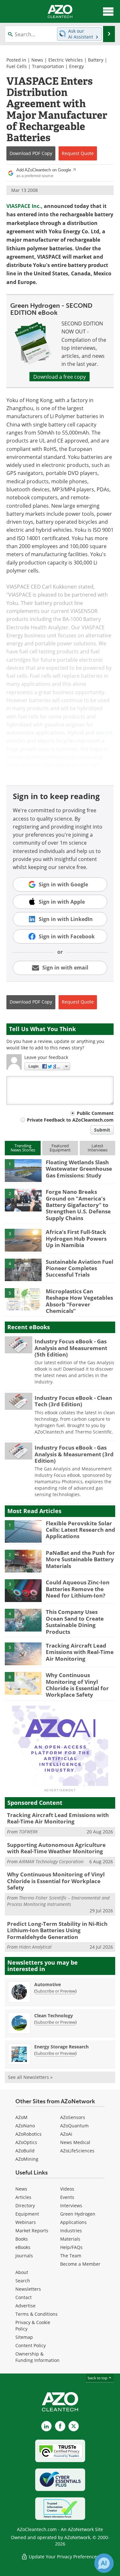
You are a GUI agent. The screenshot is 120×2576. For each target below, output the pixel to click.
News (37, 60)
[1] (23, 1170)
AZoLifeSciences (77, 2151)
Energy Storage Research (61, 2047)
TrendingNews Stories (23, 1148)
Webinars (26, 2222)
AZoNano (25, 2126)
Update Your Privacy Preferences (63, 2557)
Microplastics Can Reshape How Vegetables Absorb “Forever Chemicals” (79, 1301)
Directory (25, 2206)
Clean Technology (54, 2016)
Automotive (48, 1984)
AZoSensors (73, 2117)
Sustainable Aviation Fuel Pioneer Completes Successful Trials (80, 1268)
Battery (96, 60)
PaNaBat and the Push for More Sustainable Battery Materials (80, 1559)
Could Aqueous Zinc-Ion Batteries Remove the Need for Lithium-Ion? (78, 1589)
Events (67, 2197)
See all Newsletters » (30, 2077)
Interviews (71, 2206)
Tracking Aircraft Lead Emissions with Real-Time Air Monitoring (80, 1652)
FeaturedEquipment (60, 1148)
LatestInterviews (98, 1148)
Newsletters (28, 2289)
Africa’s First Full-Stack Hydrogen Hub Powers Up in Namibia (76, 1238)
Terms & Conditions (36, 2314)
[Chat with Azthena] (104, 2563)
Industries (71, 2231)
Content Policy (31, 2345)
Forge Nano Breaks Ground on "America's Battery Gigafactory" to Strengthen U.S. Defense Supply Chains (78, 1205)
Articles (23, 2197)
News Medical (75, 2142)
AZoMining (27, 2159)
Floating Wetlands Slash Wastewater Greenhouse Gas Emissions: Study (79, 1169)
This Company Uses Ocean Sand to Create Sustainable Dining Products (75, 1622)
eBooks (23, 2247)
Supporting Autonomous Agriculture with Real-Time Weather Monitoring (56, 1848)
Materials (70, 2239)
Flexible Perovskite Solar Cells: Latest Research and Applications (80, 1530)
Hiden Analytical (35, 1947)
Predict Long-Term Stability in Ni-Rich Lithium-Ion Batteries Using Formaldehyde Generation (57, 1930)
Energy (76, 66)
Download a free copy (60, 377)
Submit (102, 1130)
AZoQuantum (74, 2126)
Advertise (25, 2306)
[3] (23, 1240)
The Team (71, 2256)
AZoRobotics (28, 2134)
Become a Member (80, 2264)
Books (22, 2239)
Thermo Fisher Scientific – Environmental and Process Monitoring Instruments (58, 1901)
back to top (98, 2378)
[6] (23, 1683)
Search (23, 2281)
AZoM (21, 2117)
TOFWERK (28, 1832)
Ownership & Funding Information (37, 2357)
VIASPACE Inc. (24, 206)
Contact (24, 2297)
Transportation (48, 66)
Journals (24, 2256)
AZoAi (66, 2134)
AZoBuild (25, 2151)
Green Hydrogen (78, 2214)
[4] (23, 1269)
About (22, 2272)
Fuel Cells (17, 66)
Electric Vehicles (66, 60)
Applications (73, 2222)
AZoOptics (26, 2142)
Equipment (27, 2214)
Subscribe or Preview (55, 1991)
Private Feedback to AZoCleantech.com (70, 1120)
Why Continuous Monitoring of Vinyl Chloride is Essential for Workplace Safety (77, 1685)
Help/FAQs (71, 2247)
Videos (67, 2189)
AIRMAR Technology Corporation (51, 1861)
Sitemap (24, 2337)
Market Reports (32, 2231)
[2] (23, 1200)
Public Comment (95, 1113)
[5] (23, 1299)
